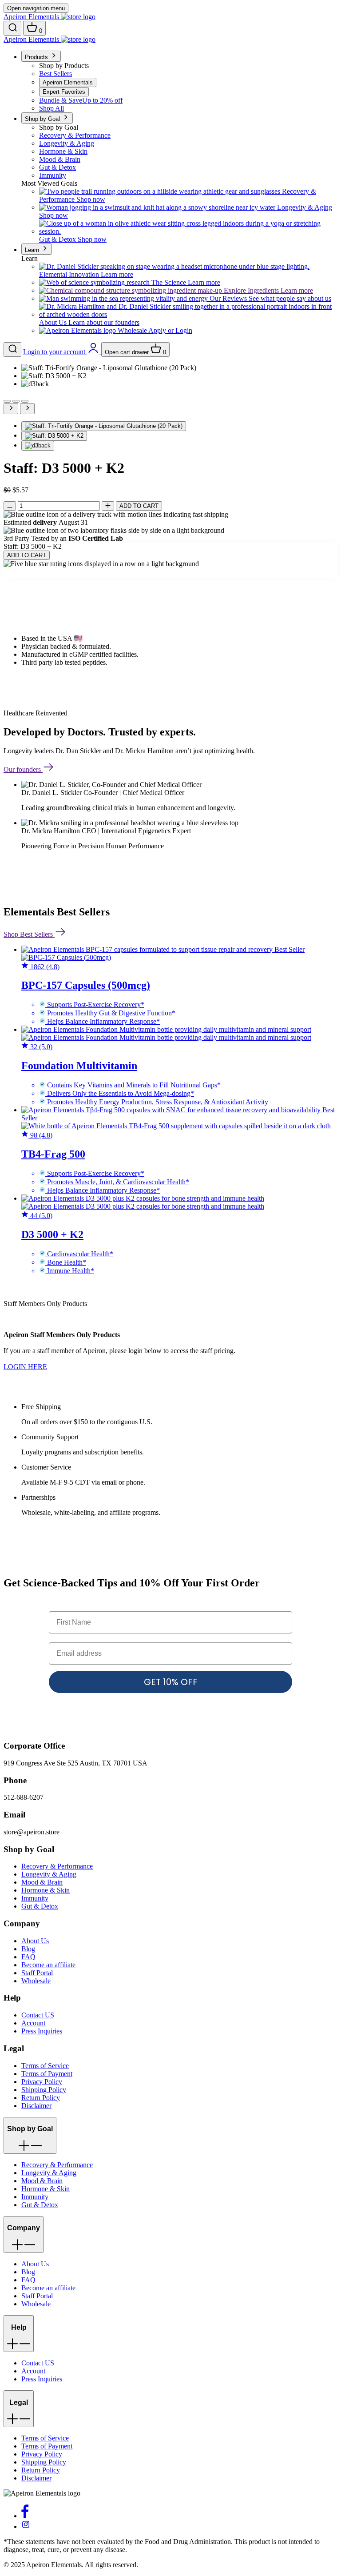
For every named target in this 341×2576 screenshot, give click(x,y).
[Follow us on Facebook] (25, 2516)
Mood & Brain (42, 1882)
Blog (28, 1949)
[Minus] (10, 506)
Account (33, 2023)
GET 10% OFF (171, 1682)
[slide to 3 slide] (25, 401)
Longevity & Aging (49, 1874)
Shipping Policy (44, 2090)
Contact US (38, 2015)
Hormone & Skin (46, 1890)
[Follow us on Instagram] (26, 2526)
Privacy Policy (42, 2082)
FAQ (28, 1957)
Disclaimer (36, 2106)
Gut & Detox (40, 1906)
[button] (30, 2135)
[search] (12, 28)
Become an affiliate (48, 1965)
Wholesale (36, 1981)
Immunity (35, 1898)
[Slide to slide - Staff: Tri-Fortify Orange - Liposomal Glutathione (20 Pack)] (104, 426)
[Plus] (108, 506)
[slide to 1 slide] (7, 401)
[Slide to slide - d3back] (38, 446)
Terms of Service (45, 2066)
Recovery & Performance (57, 1866)
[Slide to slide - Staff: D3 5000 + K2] (54, 436)
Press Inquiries (42, 2031)
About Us (35, 1941)
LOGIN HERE (25, 1367)
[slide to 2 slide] (16, 401)
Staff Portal (37, 1973)
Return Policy (41, 2098)
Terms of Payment (47, 2074)
